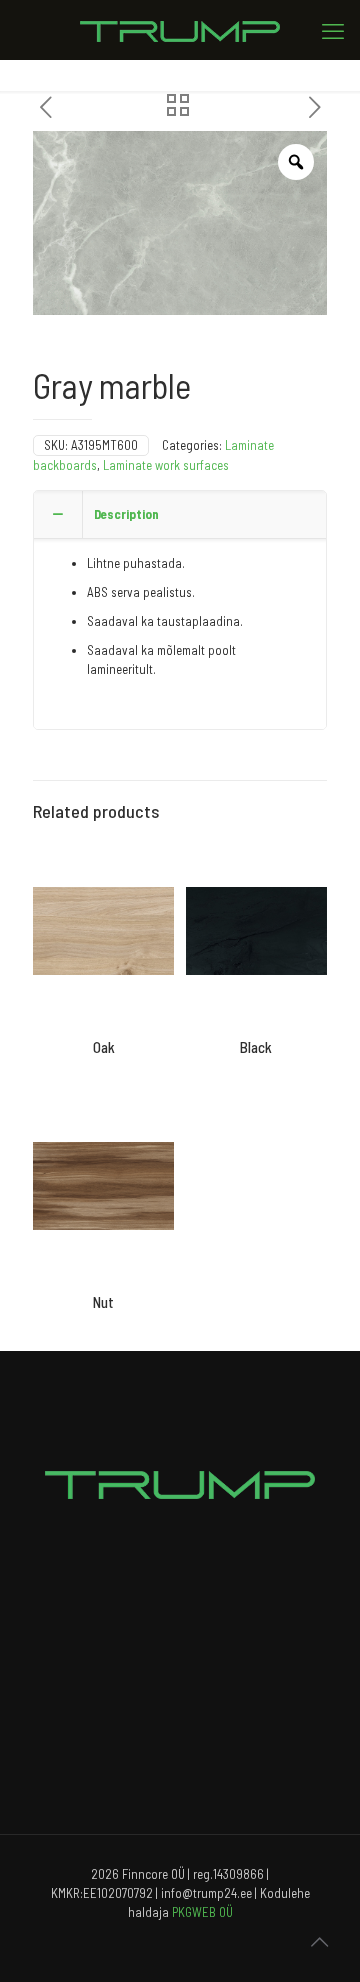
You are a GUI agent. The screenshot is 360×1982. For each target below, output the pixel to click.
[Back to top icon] (319, 1941)
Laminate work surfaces (166, 465)
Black (256, 1047)
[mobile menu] (333, 30)
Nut (103, 1302)
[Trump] (180, 30)
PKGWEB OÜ (202, 1912)
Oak (104, 1047)
